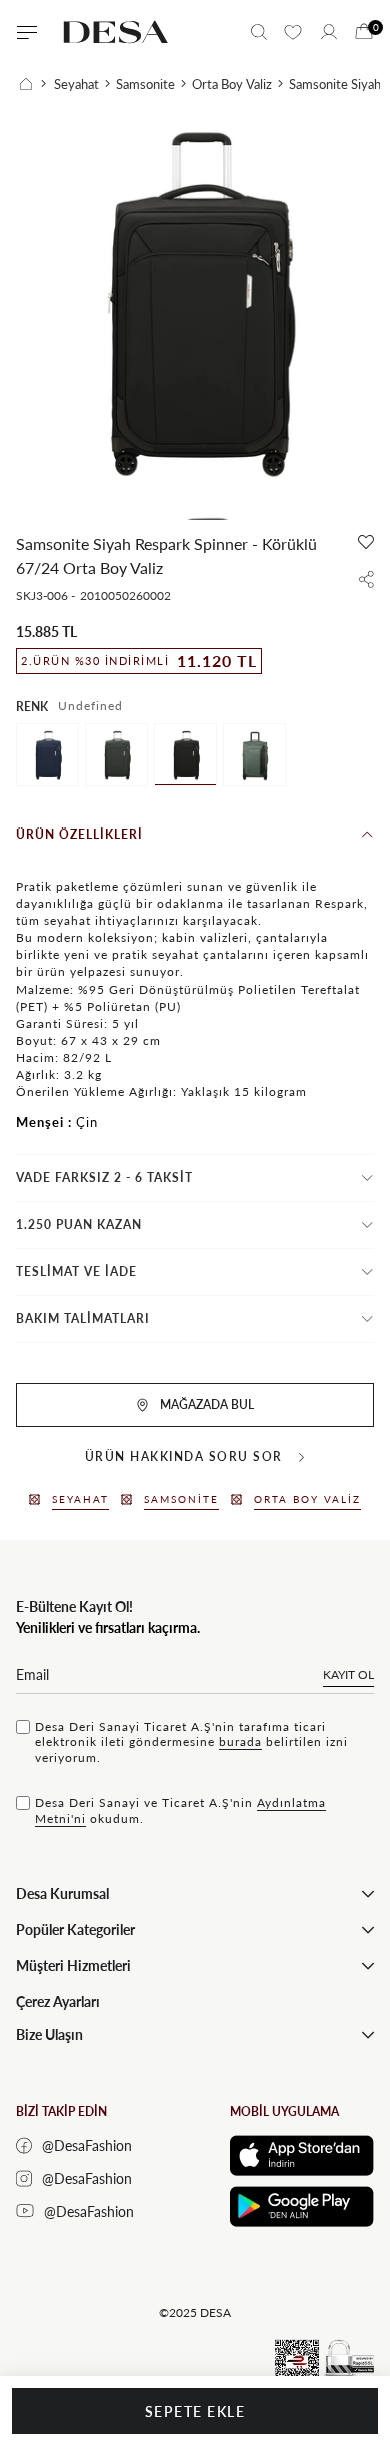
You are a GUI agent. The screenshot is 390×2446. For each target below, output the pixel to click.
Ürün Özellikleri (79, 834)
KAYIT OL (348, 1674)
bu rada (240, 1741)
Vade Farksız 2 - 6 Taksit (104, 1177)
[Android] (302, 2206)
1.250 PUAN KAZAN (79, 1224)
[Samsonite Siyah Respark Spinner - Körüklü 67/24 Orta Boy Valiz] (185, 754)
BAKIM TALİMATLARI (83, 1318)
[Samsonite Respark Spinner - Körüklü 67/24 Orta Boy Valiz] (254, 754)
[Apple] (302, 2155)
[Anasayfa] (33, 84)
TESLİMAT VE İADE (76, 1271)
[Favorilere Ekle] (366, 542)
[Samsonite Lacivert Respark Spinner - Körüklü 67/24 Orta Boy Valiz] (47, 754)
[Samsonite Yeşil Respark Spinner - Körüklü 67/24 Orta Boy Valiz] (116, 754)
